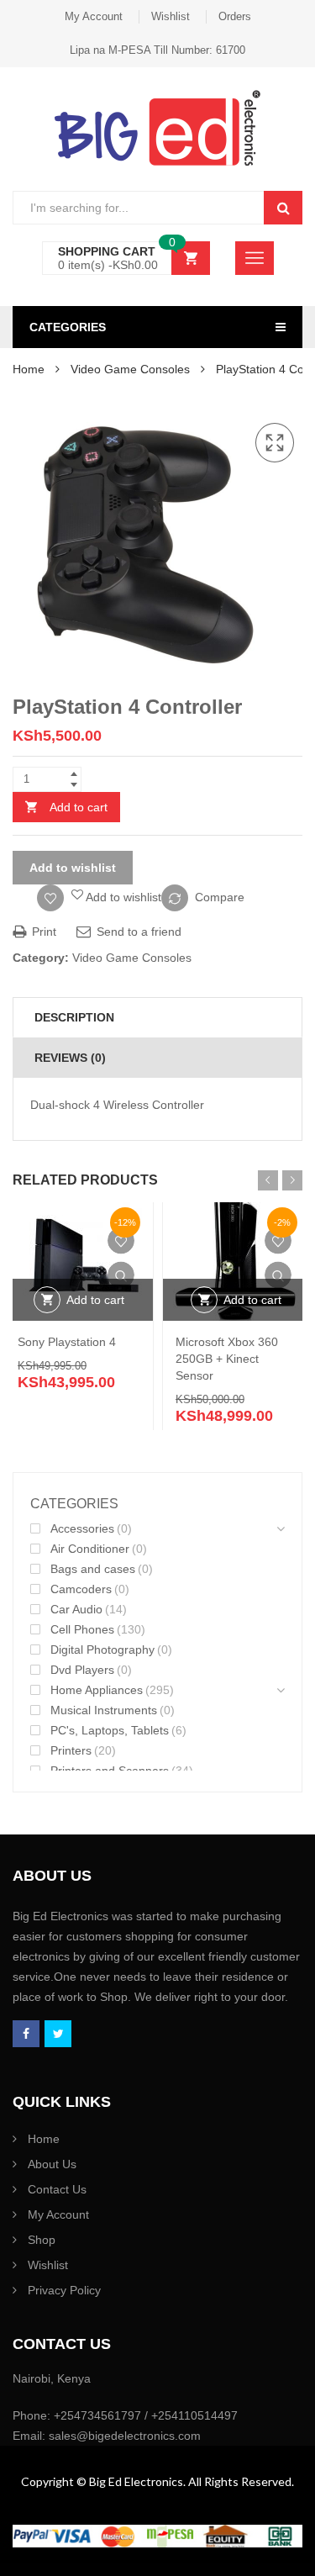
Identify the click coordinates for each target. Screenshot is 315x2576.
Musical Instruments (104, 1710)
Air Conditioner (90, 1549)
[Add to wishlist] (121, 1240)
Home (29, 369)
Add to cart (79, 807)
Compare (220, 897)
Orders (235, 16)
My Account (94, 16)
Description (74, 1017)
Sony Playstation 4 (67, 1342)
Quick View (121, 1275)
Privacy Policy (64, 2290)
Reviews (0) (70, 1058)
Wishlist (171, 16)
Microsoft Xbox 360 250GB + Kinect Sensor (227, 1359)
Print (42, 932)
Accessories (82, 1528)
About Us (52, 2164)
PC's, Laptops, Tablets (110, 1730)
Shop (42, 2240)
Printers (71, 1750)
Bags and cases (93, 1569)
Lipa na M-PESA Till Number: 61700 (157, 50)
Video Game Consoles (130, 369)
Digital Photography (102, 1650)
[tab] (157, 1017)
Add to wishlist (73, 868)
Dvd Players (82, 1670)
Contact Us (57, 2189)
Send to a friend (137, 932)
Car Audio (76, 1609)
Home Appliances (97, 1690)
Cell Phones (82, 1629)
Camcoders (81, 1589)
